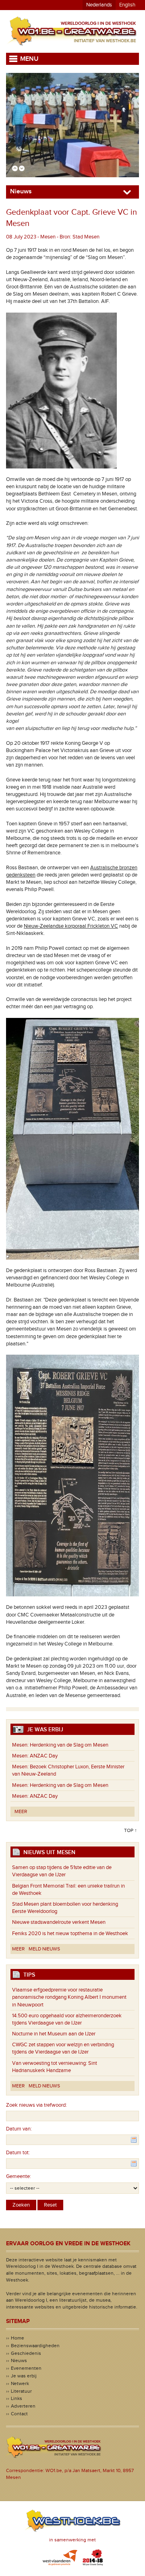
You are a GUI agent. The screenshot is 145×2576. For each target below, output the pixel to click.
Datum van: (19, 2129)
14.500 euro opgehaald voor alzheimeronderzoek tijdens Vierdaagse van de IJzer (67, 2019)
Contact (19, 2414)
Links (17, 2398)
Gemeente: (19, 2176)
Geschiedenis (26, 2353)
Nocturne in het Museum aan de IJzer (54, 2034)
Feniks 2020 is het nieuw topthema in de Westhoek (70, 1934)
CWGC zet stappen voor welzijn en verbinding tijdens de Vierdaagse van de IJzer (63, 2048)
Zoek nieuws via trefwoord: (36, 2105)
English (127, 5)
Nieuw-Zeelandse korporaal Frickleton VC (71, 926)
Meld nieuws (44, 1949)
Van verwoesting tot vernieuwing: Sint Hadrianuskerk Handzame (55, 2067)
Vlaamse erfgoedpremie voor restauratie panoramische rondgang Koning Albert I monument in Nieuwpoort (69, 1997)
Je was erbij (24, 2376)
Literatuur (21, 2391)
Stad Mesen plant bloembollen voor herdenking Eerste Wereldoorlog (65, 1908)
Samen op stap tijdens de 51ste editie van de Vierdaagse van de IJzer (62, 1871)
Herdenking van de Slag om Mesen (60, 1745)
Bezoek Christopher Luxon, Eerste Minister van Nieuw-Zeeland (68, 1770)
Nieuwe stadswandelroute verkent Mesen (59, 1922)
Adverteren (23, 2406)
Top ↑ (130, 1830)
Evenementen (26, 2368)
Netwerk (20, 2383)
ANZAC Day (35, 1756)
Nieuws (19, 2360)
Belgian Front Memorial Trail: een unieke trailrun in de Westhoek (68, 1890)
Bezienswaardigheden (35, 2346)
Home (18, 2338)
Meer (21, 1811)
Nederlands (99, 5)
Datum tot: (18, 2153)
